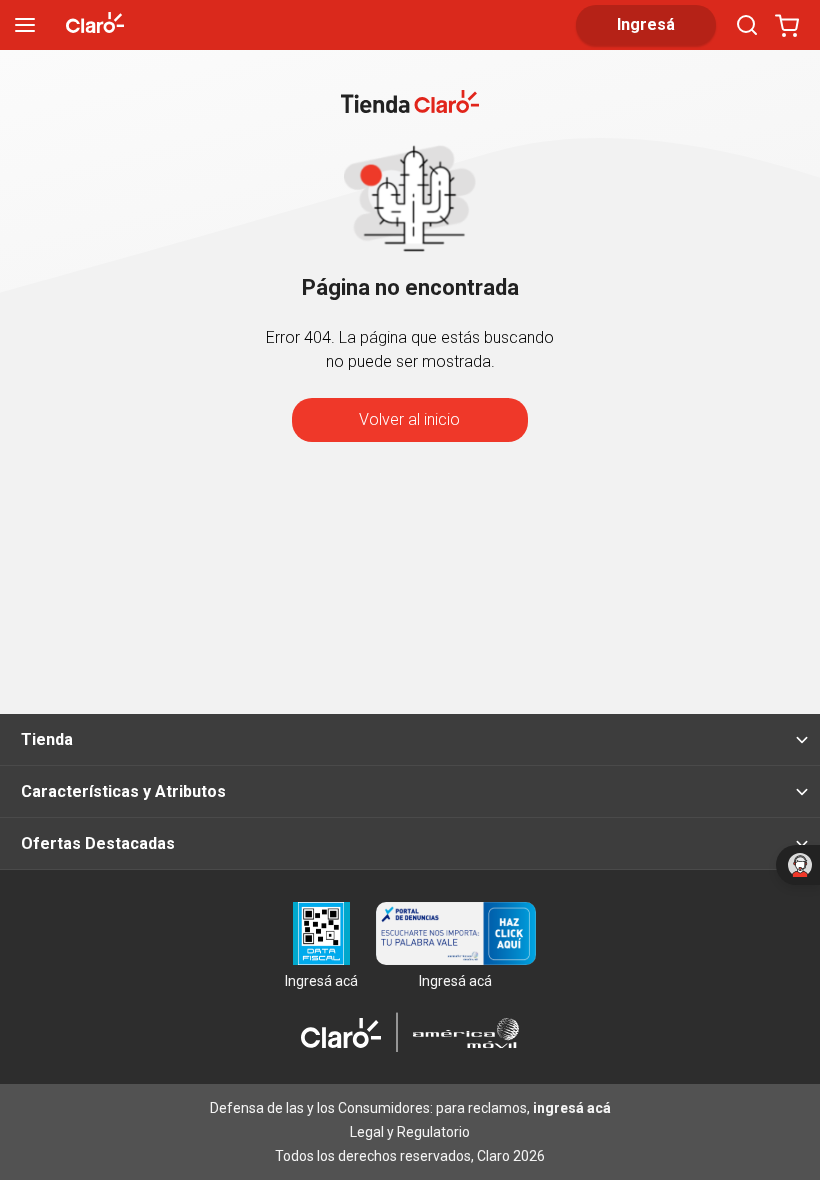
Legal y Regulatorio (410, 1132)
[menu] (25, 25)
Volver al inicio (409, 419)
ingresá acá (572, 1108)
